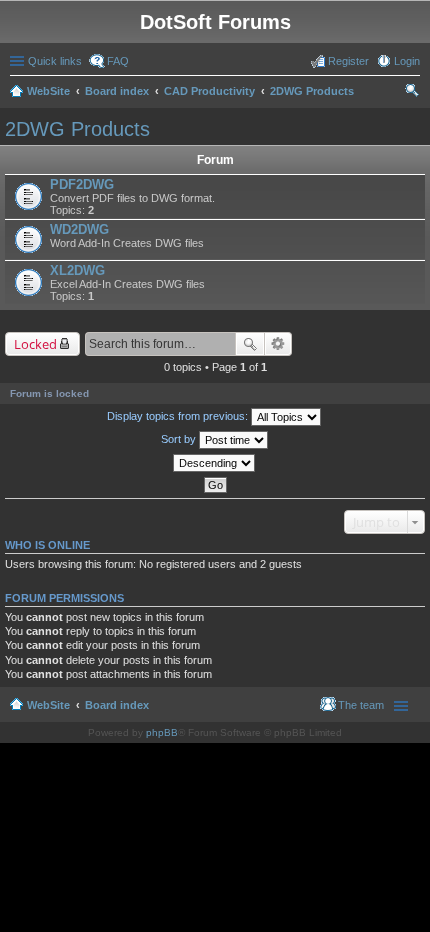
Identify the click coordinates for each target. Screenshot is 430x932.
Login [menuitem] (407, 61)
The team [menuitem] (361, 705)
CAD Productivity (209, 91)
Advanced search (278, 344)
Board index (117, 91)
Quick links (55, 61)
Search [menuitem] (412, 93)
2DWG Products (312, 91)
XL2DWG (77, 270)
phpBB (162, 732)
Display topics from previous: (179, 416)
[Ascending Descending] (215, 463)
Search (250, 344)
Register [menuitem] (348, 61)
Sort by (180, 439)
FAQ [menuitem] (118, 61)
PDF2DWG (82, 184)
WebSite (48, 91)
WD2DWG (79, 229)
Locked (35, 344)
